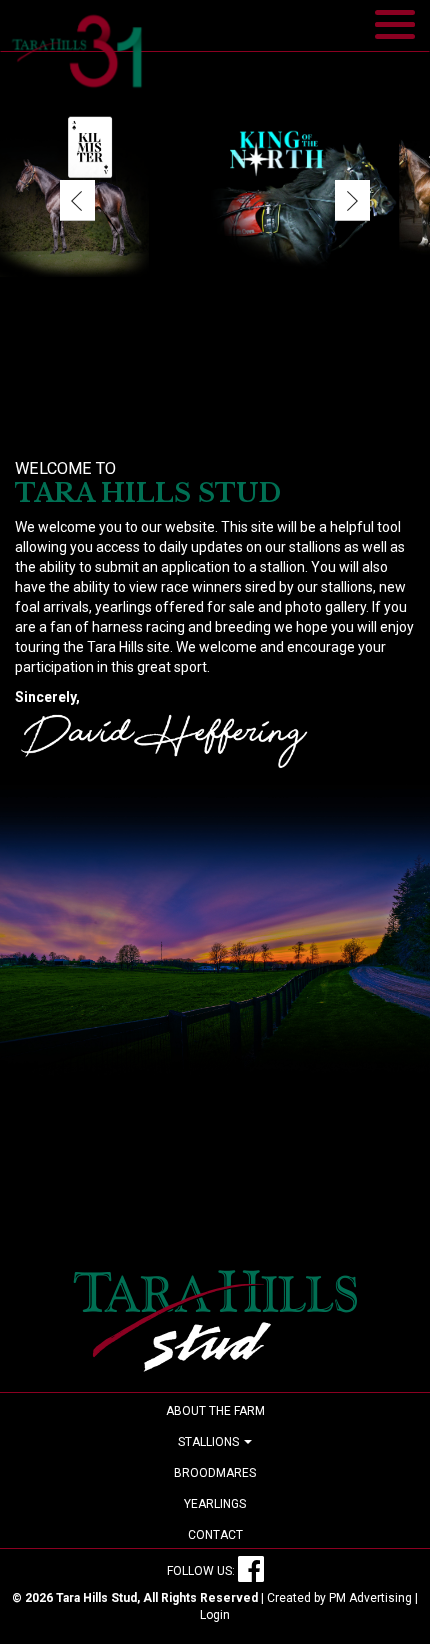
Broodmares (215, 1473)
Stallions (210, 1442)
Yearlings (215, 1504)
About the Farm (215, 1411)
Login (215, 1615)
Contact (215, 1535)
